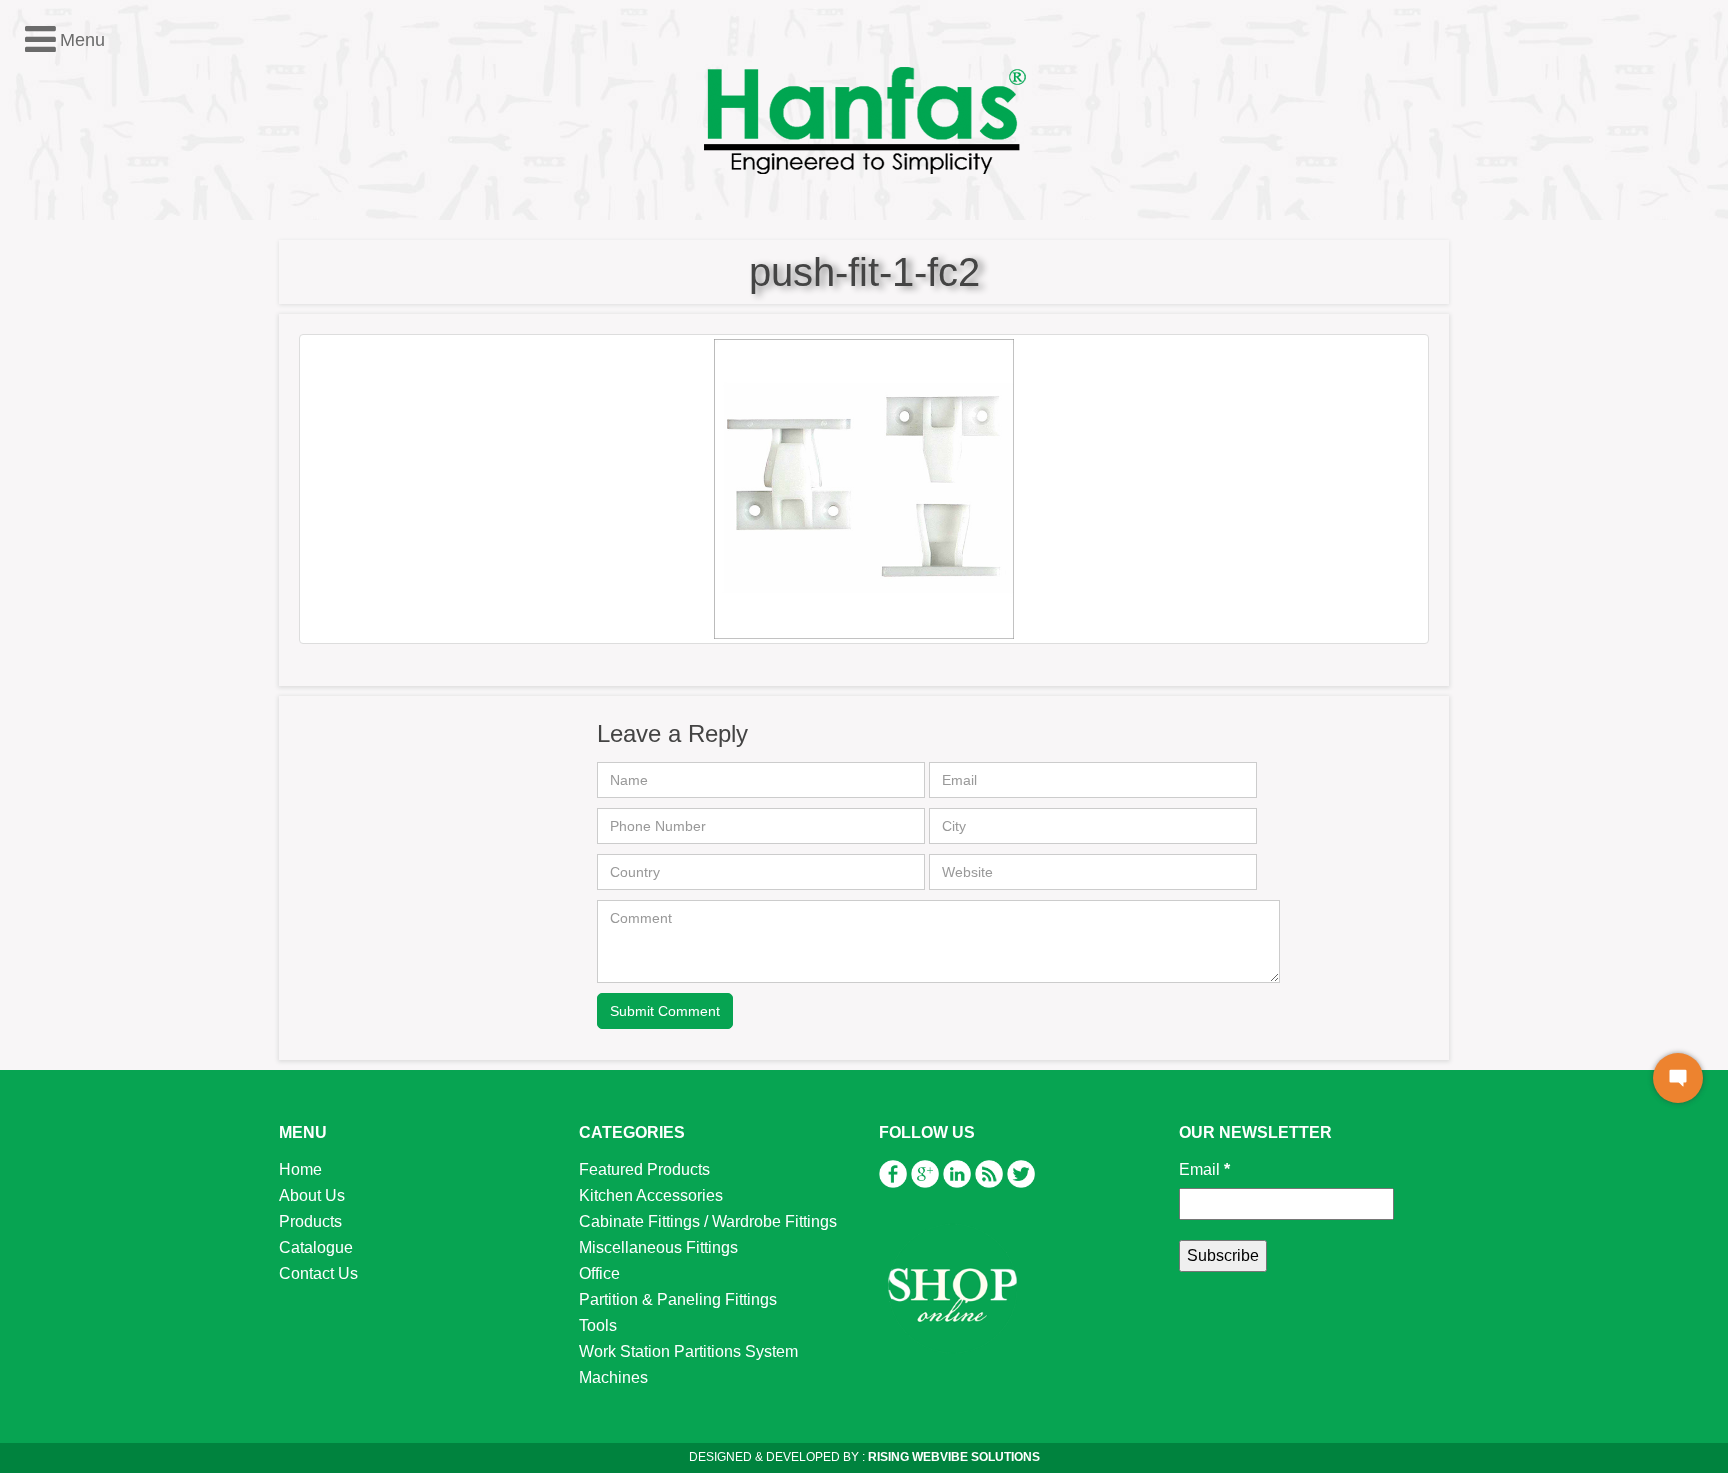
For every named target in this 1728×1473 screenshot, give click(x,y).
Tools (52, 487)
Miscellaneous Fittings (112, 409)
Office (53, 435)
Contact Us (318, 1273)
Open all (45, 305)
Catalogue (316, 1247)
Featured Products (98, 331)
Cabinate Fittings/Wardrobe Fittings (158, 383)
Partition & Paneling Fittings (132, 461)
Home (300, 1169)
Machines (67, 539)
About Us (312, 1195)
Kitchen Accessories (105, 357)
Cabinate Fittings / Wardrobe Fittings (708, 1221)
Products (310, 1221)
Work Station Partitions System (142, 513)
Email (1204, 1169)
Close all (118, 305)
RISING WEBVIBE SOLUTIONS (952, 1457)
